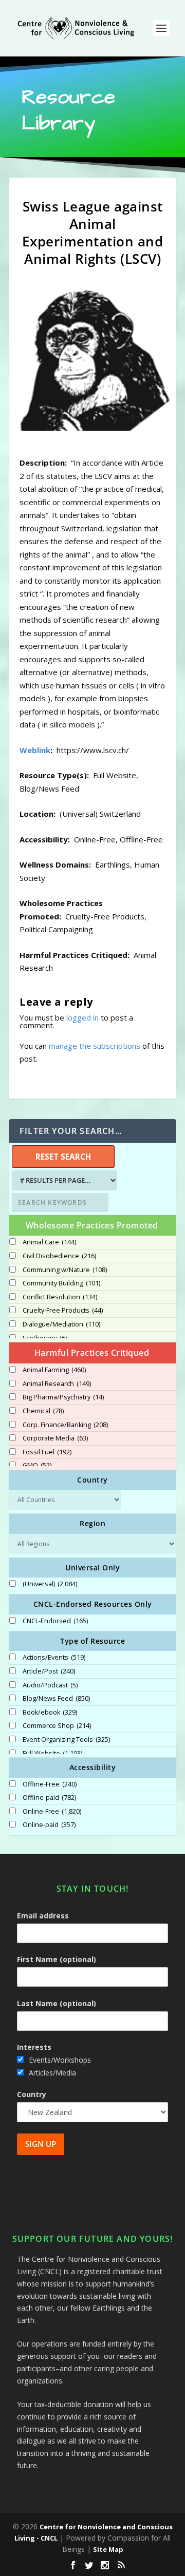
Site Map (108, 2549)
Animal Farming (54, 1370)
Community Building (61, 1283)
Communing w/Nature (65, 1270)
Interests (34, 2047)
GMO (37, 1466)
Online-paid (49, 1825)
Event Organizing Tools (66, 1740)
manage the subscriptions (95, 1046)
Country (32, 2094)
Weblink (35, 750)
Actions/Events (54, 1658)
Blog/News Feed (56, 1699)
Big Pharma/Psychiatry (63, 1397)
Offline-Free (50, 1784)
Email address (43, 1916)
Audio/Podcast (50, 1685)
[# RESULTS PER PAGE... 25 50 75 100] (63, 1180)
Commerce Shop (57, 1726)
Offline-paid (49, 1798)
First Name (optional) (57, 1959)
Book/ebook (50, 1713)
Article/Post (49, 1671)
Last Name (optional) (57, 2003)
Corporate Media (55, 1438)
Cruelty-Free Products (63, 1311)
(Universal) (50, 1584)
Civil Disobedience (59, 1256)
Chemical (43, 1411)
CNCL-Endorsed (55, 1621)
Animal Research (57, 1384)
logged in (82, 1017)
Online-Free (52, 1812)
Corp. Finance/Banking (65, 1425)
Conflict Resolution (60, 1297)
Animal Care (49, 1242)
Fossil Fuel (47, 1452)
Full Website (52, 1754)
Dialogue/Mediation (61, 1324)
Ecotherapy (45, 1338)
